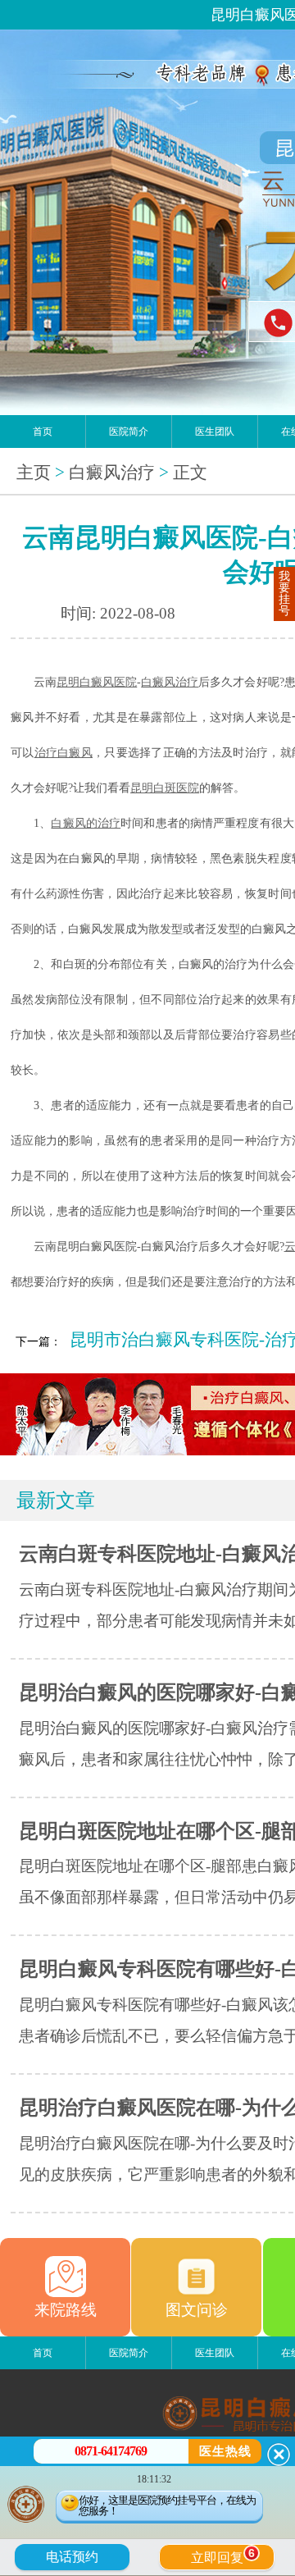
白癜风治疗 (112, 473)
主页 (34, 473)
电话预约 (72, 2557)
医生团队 (215, 432)
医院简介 (129, 432)
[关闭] (279, 2455)
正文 (190, 473)
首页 (43, 432)
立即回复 (223, 2555)
